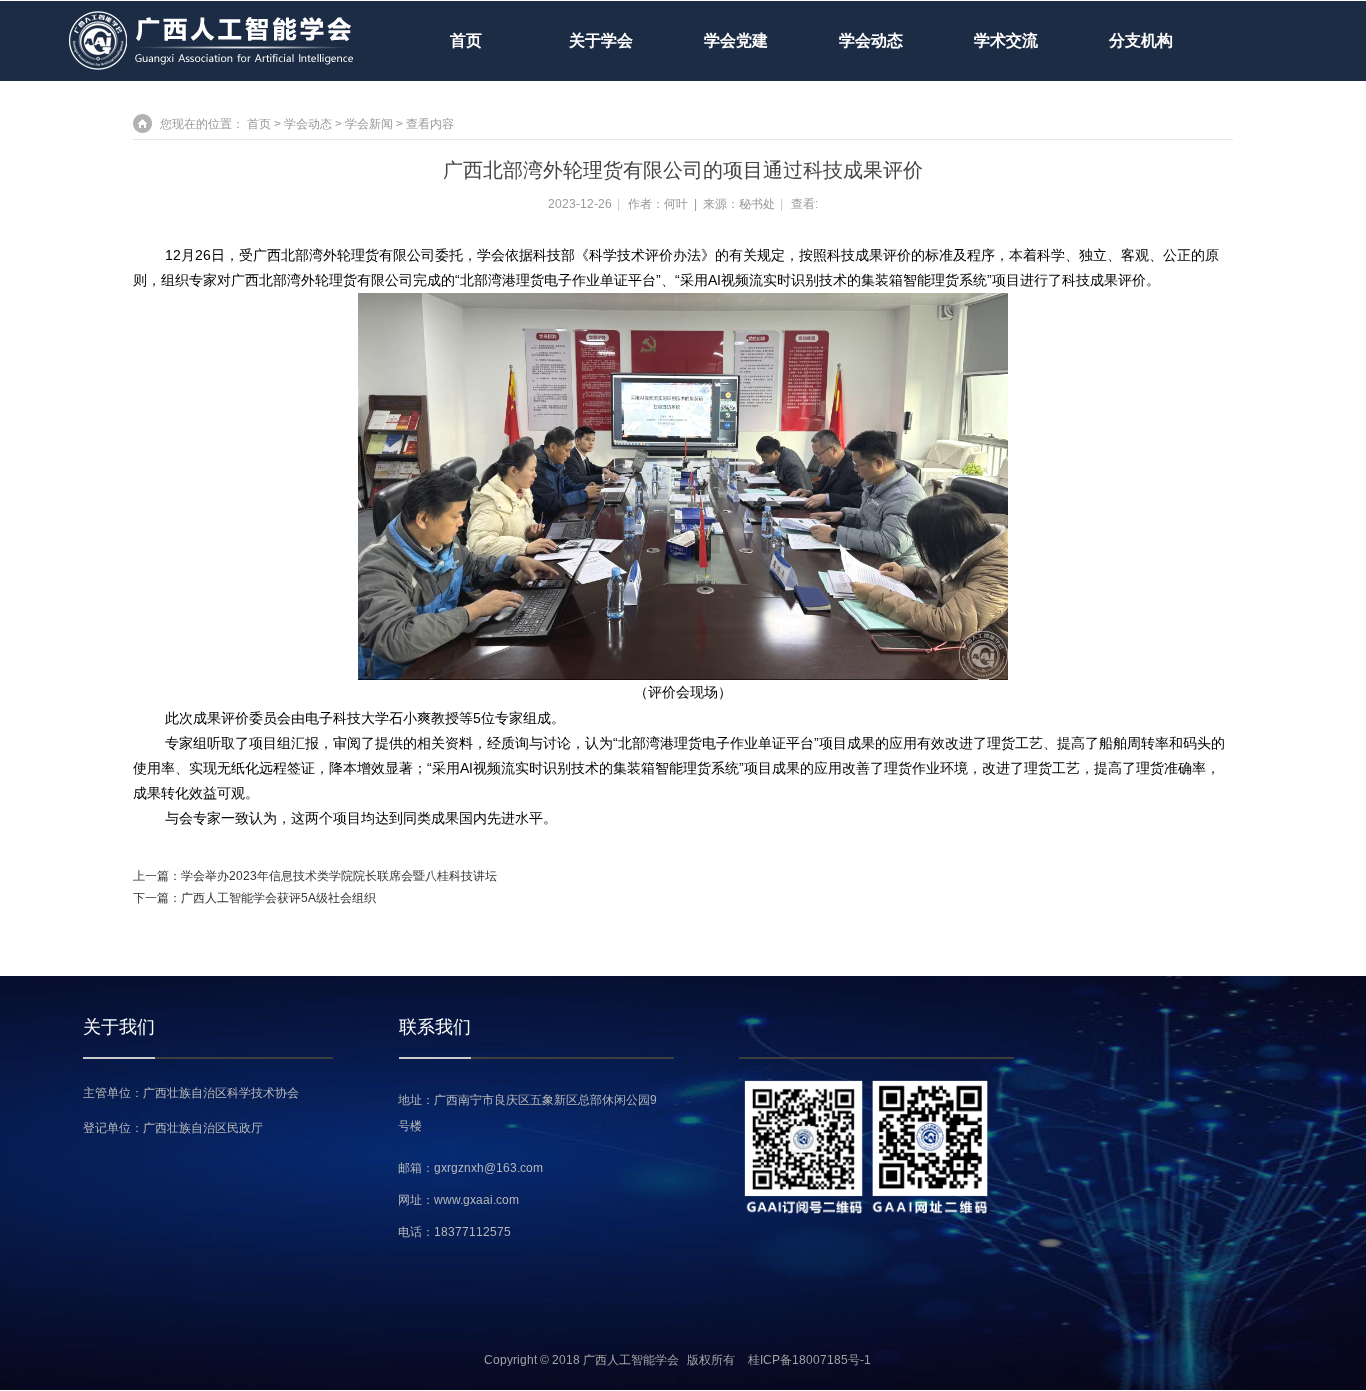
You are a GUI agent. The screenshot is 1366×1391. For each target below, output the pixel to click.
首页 (466, 40)
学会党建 (736, 40)
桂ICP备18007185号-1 (809, 1360)
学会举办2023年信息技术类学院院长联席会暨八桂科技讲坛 (339, 876)
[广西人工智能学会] (211, 67)
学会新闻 (369, 124)
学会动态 (308, 124)
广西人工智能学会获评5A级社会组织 (278, 898)
